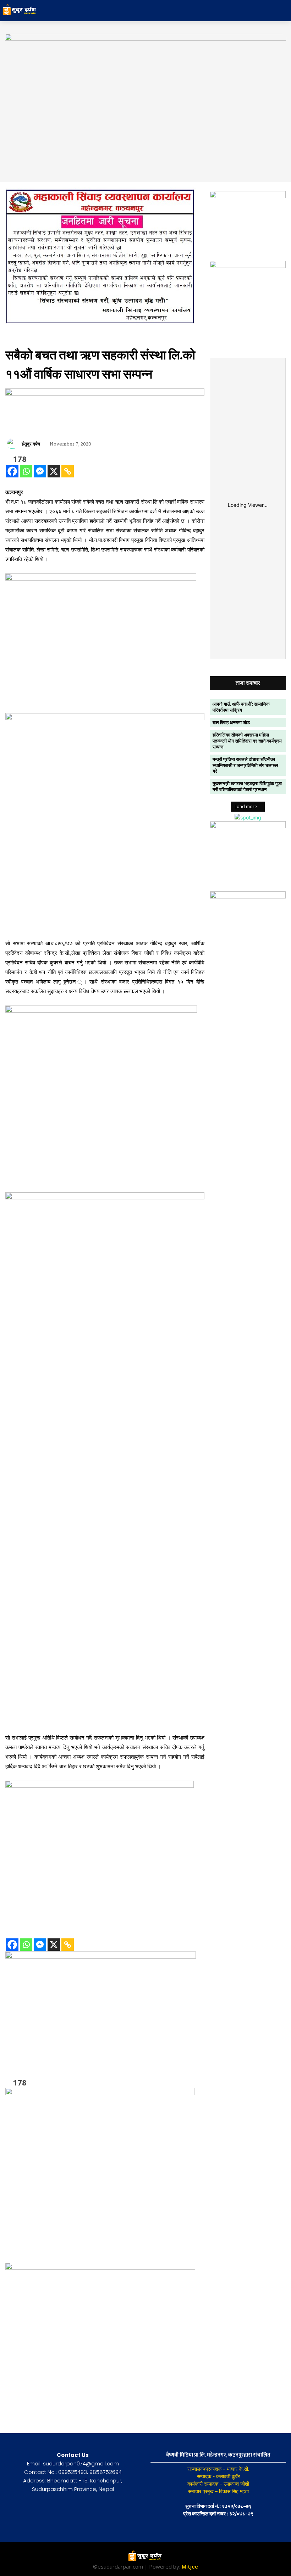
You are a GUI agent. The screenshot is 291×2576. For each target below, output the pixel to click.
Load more (246, 807)
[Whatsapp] (26, 471)
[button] (253, 11)
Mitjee (190, 2566)
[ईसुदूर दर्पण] (13, 444)
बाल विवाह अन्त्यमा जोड (231, 722)
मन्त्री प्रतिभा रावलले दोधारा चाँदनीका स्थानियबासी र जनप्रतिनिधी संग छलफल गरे (245, 765)
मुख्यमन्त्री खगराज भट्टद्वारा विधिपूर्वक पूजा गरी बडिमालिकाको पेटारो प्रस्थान (247, 786)
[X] (54, 471)
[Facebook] (12, 471)
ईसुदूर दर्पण (31, 444)
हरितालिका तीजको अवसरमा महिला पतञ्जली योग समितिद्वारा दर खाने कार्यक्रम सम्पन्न (247, 741)
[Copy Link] (68, 471)
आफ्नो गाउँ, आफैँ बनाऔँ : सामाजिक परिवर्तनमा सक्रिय (241, 707)
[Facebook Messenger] (40, 471)
